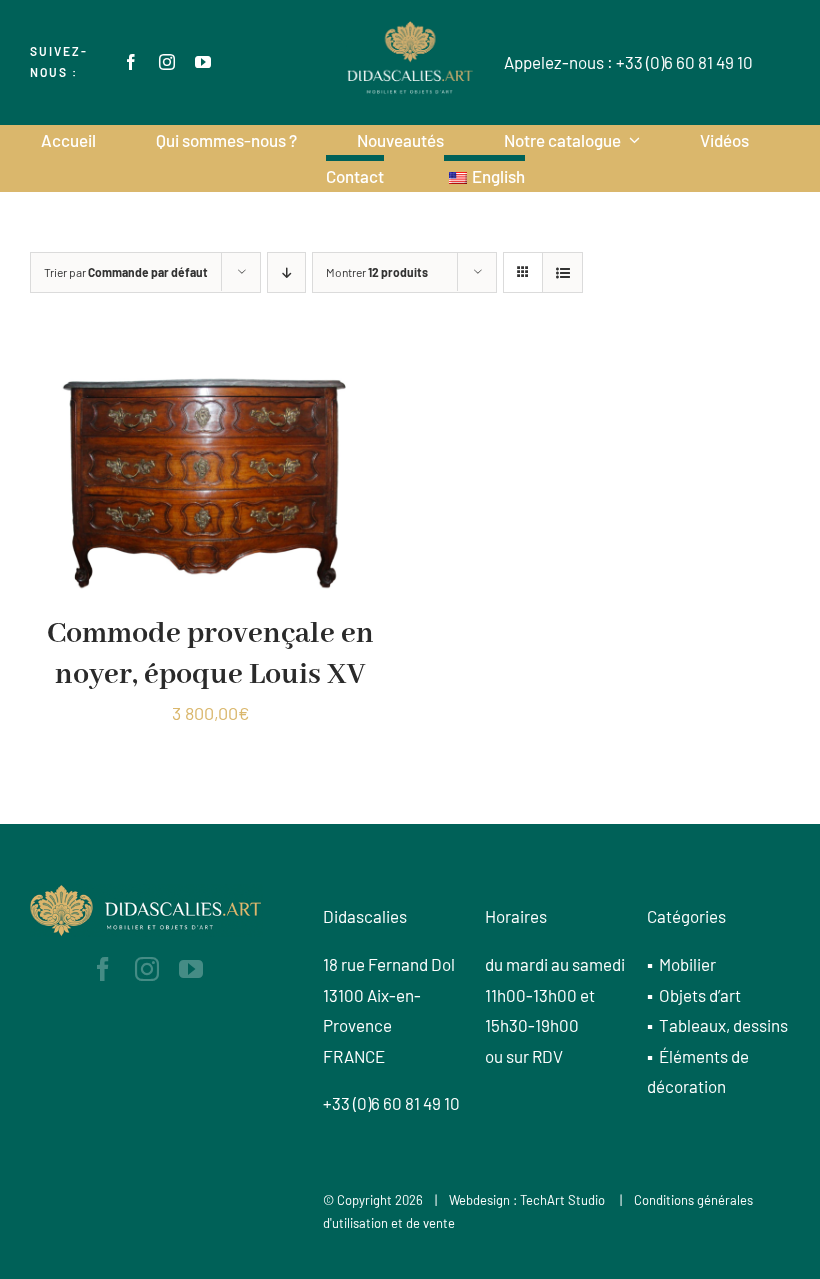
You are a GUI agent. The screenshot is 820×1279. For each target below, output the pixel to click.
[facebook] (131, 62)
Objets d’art (700, 995)
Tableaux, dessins (723, 1025)
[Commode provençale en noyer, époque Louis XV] (210, 368)
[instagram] (167, 62)
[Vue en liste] (562, 272)
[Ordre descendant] (286, 272)
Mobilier (687, 964)
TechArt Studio (562, 1200)
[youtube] (203, 62)
